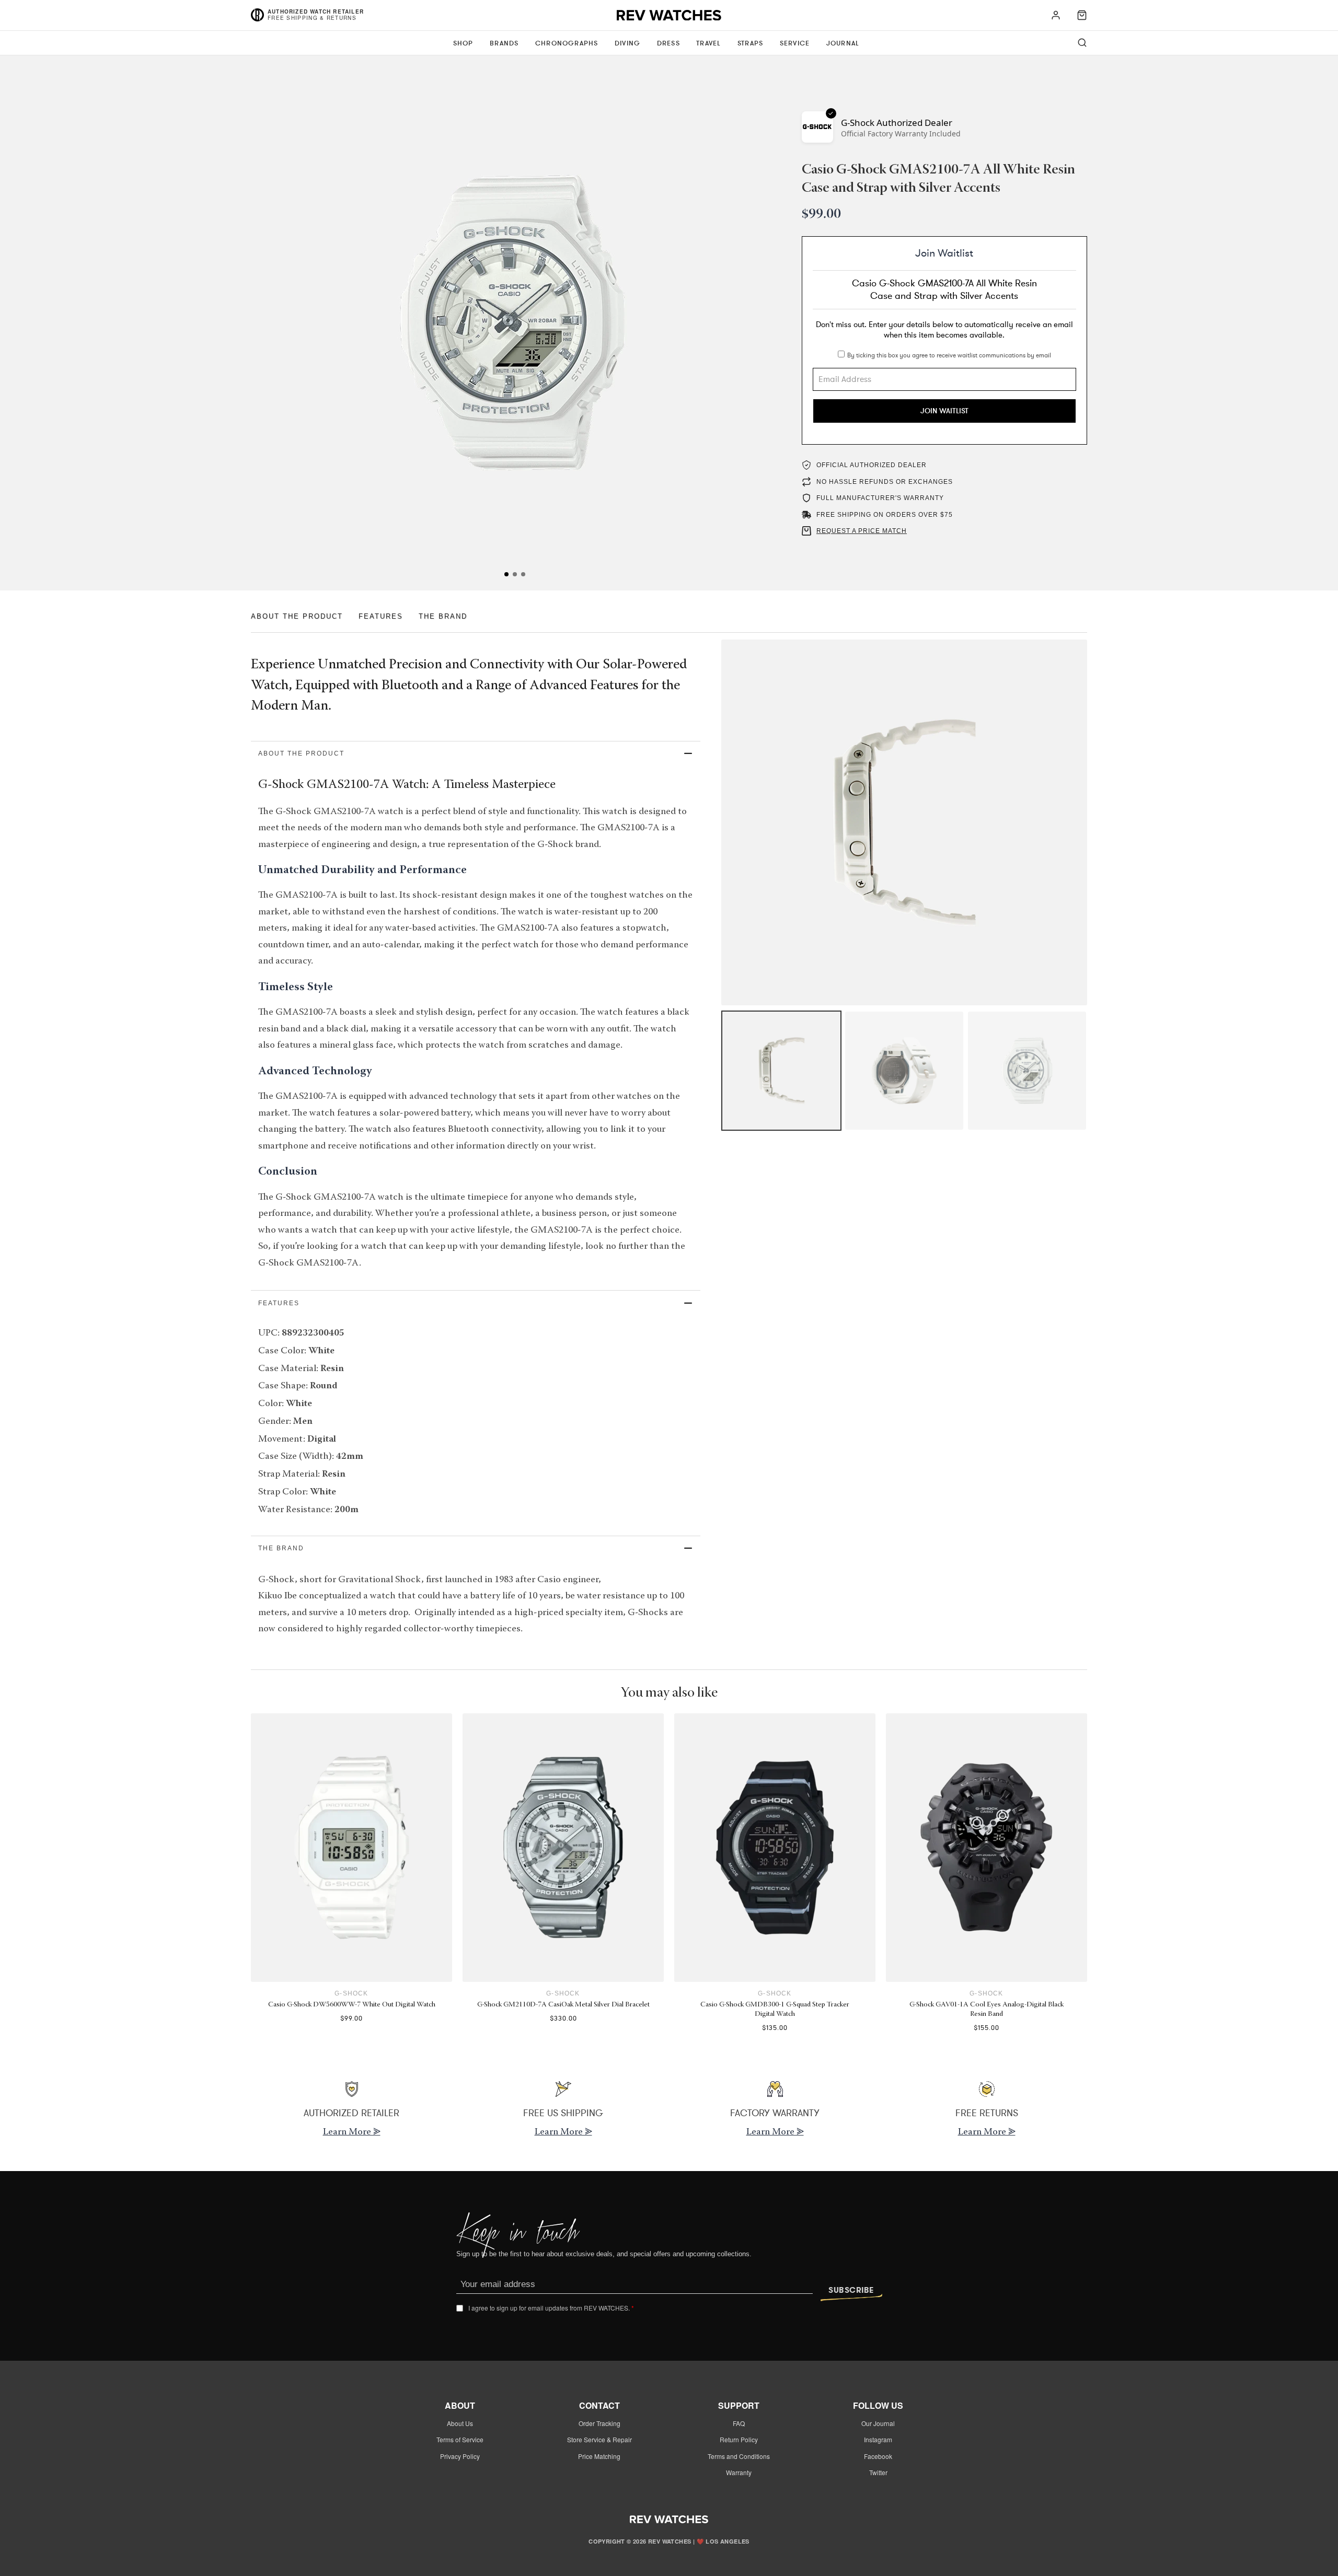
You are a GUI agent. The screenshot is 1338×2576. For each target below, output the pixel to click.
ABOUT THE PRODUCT (297, 616)
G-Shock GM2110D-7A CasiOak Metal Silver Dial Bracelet (563, 2005)
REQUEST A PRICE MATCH (862, 531)
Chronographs (567, 43)
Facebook (878, 2456)
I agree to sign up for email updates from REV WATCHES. (551, 2308)
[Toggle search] (1082, 43)
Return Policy (739, 2439)
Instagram (878, 2439)
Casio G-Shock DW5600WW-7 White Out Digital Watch (352, 2005)
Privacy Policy (460, 2456)
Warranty (739, 2472)
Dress (668, 43)
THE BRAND (443, 616)
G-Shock (351, 1993)
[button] (476, 754)
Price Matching (599, 2456)
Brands (504, 43)
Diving (627, 43)
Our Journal (878, 2423)
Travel (708, 43)
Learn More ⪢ (352, 2132)
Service (795, 43)
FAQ (739, 2423)
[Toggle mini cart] (1082, 15)
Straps (750, 43)
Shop (463, 43)
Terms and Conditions (739, 2456)
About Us (460, 2423)
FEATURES (381, 616)
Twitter (878, 2472)
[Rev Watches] (669, 18)
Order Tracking (599, 2423)
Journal (843, 43)
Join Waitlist (944, 411)
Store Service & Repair (599, 2439)
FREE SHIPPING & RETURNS (312, 18)
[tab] (506, 574)
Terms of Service (460, 2439)
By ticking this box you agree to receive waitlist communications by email (949, 355)
